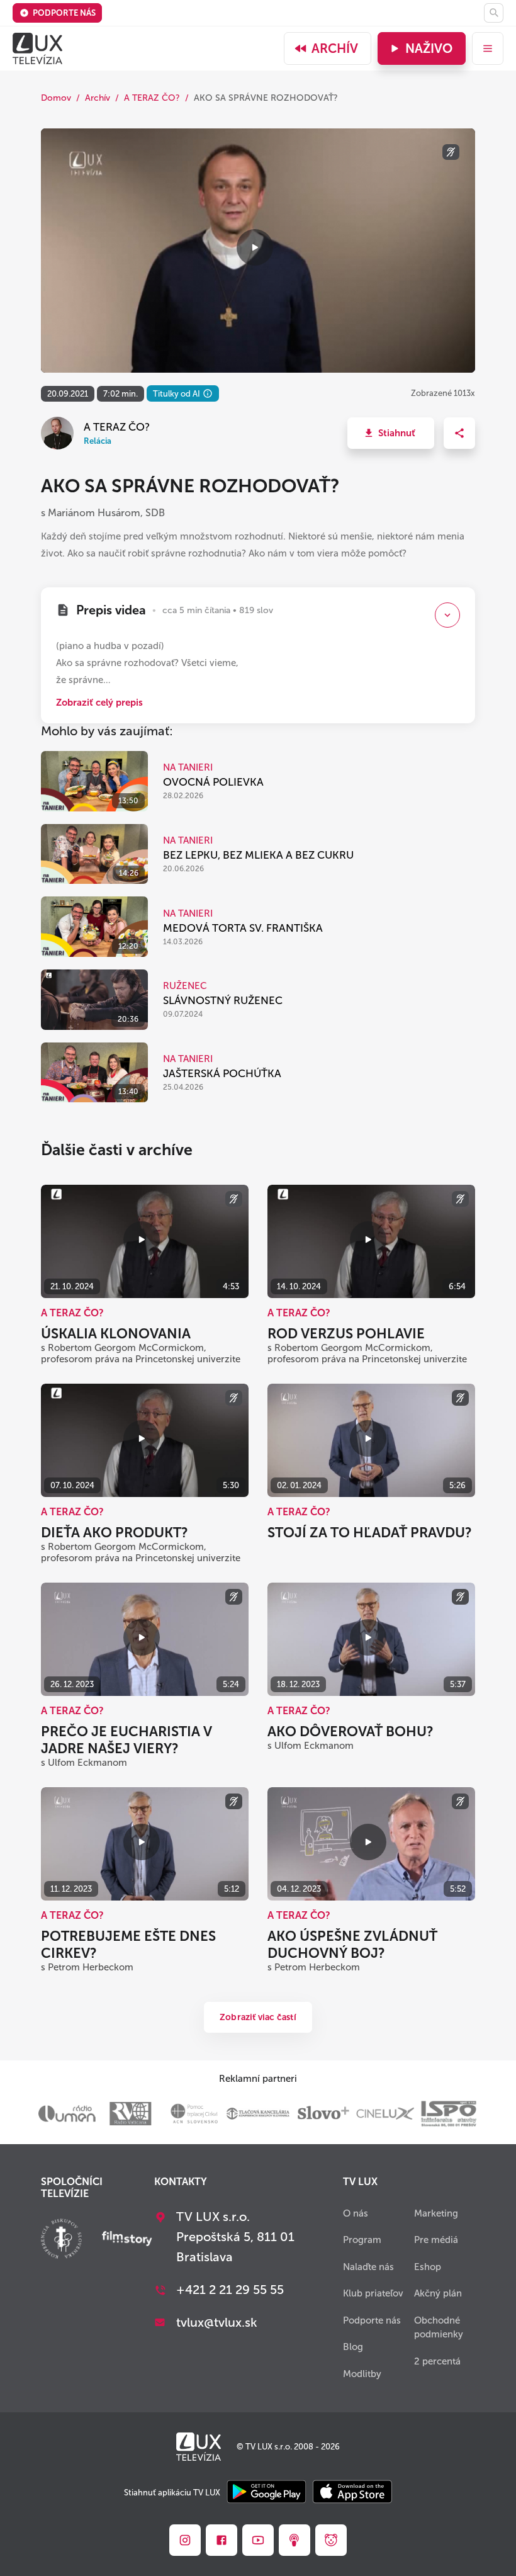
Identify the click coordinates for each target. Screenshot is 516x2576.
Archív (335, 48)
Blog (353, 2347)
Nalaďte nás (368, 2267)
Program (362, 2240)
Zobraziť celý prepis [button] (99, 703)
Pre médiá (436, 2240)
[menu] (488, 48)
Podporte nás (64, 13)
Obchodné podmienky (439, 2328)
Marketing (436, 2213)
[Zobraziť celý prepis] (447, 615)
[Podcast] (294, 2540)
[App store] (352, 2493)
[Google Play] (266, 2493)
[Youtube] (258, 2540)
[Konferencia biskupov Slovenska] (61, 2240)
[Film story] (127, 2240)
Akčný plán (438, 2293)
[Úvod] (37, 48)
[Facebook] (222, 2540)
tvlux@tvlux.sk (217, 2322)
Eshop (428, 2267)
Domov (56, 98)
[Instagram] (185, 2540)
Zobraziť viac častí (258, 2017)
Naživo (429, 48)
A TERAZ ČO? (152, 98)
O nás (356, 2213)
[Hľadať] (494, 13)
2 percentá (437, 2361)
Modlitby (362, 2374)
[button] (391, 433)
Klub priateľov (373, 2293)
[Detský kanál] (331, 2540)
